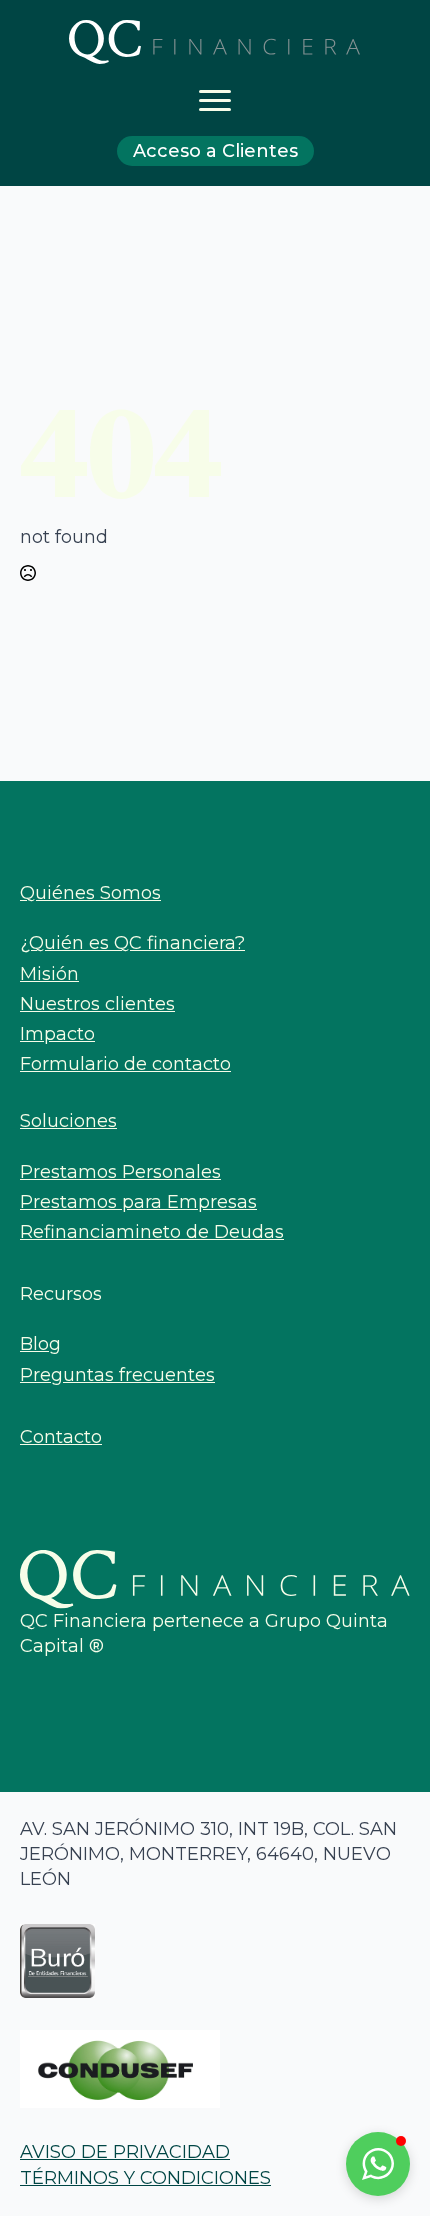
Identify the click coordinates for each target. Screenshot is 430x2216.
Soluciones (68, 1121)
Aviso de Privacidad (125, 2152)
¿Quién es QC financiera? (132, 943)
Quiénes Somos (90, 893)
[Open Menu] (215, 100)
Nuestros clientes (97, 1004)
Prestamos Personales (120, 1172)
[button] (378, 2164)
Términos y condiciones (145, 2178)
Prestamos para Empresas (138, 1202)
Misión (49, 974)
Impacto (57, 1034)
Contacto (61, 1437)
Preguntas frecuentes (117, 1375)
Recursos (61, 1294)
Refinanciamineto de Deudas (152, 1232)
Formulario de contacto (125, 1064)
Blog (40, 1344)
